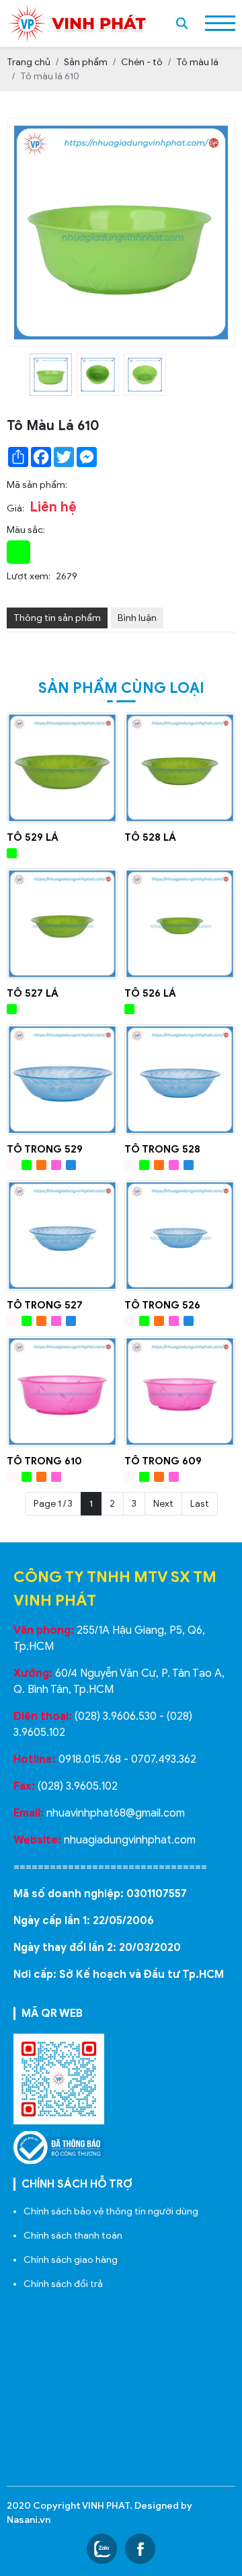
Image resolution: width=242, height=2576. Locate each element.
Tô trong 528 (162, 1149)
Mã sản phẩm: (37, 485)
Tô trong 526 (162, 1305)
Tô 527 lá (33, 993)
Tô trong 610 (44, 1461)
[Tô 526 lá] (180, 924)
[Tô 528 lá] (180, 768)
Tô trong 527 (45, 1305)
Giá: (15, 508)
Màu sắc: (26, 530)
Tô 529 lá (33, 837)
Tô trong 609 (163, 1461)
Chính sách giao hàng (71, 2260)
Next (163, 1504)
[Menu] (220, 23)
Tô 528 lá (150, 837)
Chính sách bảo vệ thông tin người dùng (111, 2211)
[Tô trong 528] (180, 1080)
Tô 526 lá (150, 993)
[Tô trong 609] (180, 1391)
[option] (50, 375)
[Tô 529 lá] (62, 768)
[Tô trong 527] (62, 1236)
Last (200, 1504)
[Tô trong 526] (180, 1236)
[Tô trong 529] (62, 1080)
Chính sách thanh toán (73, 2236)
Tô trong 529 (45, 1149)
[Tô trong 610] (62, 1391)
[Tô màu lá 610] (51, 375)
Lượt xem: (29, 576)
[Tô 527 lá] (62, 924)
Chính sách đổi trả (63, 2284)
